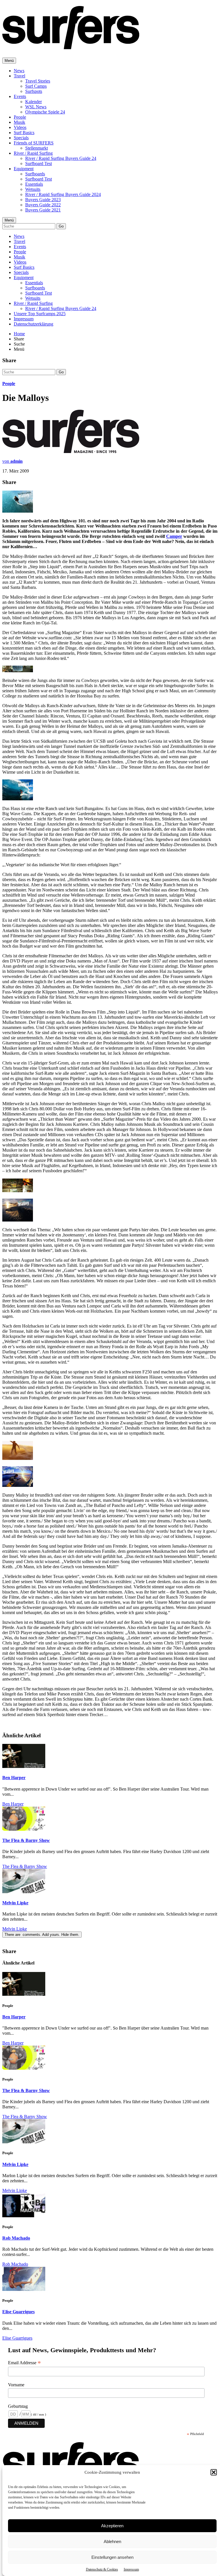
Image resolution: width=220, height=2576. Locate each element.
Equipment (24, 169)
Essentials (34, 184)
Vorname (16, 2385)
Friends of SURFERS (34, 143)
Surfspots (34, 91)
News (19, 71)
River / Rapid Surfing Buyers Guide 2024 (63, 194)
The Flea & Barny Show (26, 1840)
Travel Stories (38, 81)
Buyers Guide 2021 (43, 210)
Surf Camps (36, 86)
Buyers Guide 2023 (43, 200)
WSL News (36, 107)
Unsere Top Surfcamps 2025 (40, 314)
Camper (174, 536)
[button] (214, 2472)
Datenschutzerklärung (34, 324)
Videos (20, 127)
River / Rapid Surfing (33, 153)
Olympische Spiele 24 (45, 112)
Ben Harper (14, 1778)
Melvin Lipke (15, 1903)
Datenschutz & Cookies (102, 2569)
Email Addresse (24, 2363)
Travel (19, 76)
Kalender (34, 102)
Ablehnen (112, 2541)
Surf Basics (24, 133)
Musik (19, 122)
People (20, 117)
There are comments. (42, 1935)
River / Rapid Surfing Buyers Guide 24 (61, 158)
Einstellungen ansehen (112, 2557)
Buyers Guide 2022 (43, 205)
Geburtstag (18, 2406)
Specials (21, 138)
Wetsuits (33, 189)
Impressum (131, 2569)
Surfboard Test (39, 163)
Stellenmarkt (37, 148)
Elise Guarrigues (18, 2312)
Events (20, 96)
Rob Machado (16, 2238)
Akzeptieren (112, 2526)
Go (61, 226)
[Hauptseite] (71, 46)
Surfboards (35, 174)
